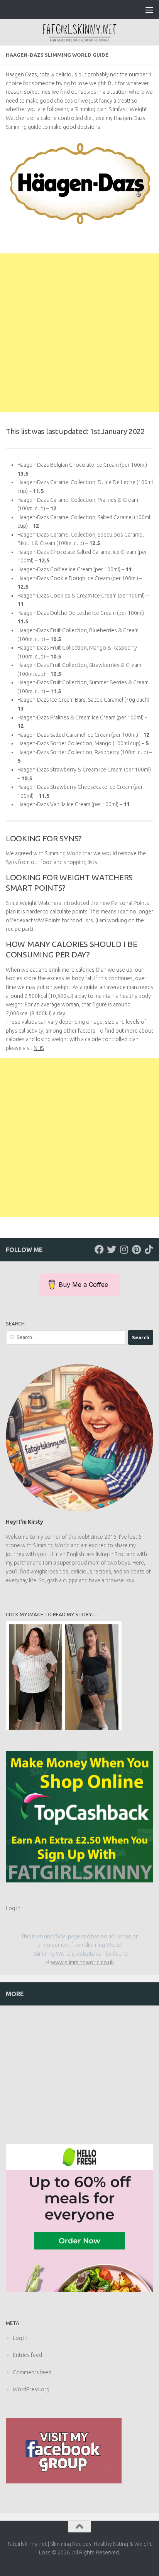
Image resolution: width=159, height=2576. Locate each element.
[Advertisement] (79, 333)
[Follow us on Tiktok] (149, 1249)
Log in (13, 1908)
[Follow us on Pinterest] (136, 1249)
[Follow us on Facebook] (99, 1249)
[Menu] (149, 10)
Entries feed (27, 2355)
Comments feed (32, 2372)
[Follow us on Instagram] (124, 1249)
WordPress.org (31, 2389)
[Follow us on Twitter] (112, 1249)
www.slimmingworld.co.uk (82, 1962)
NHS (39, 1048)
